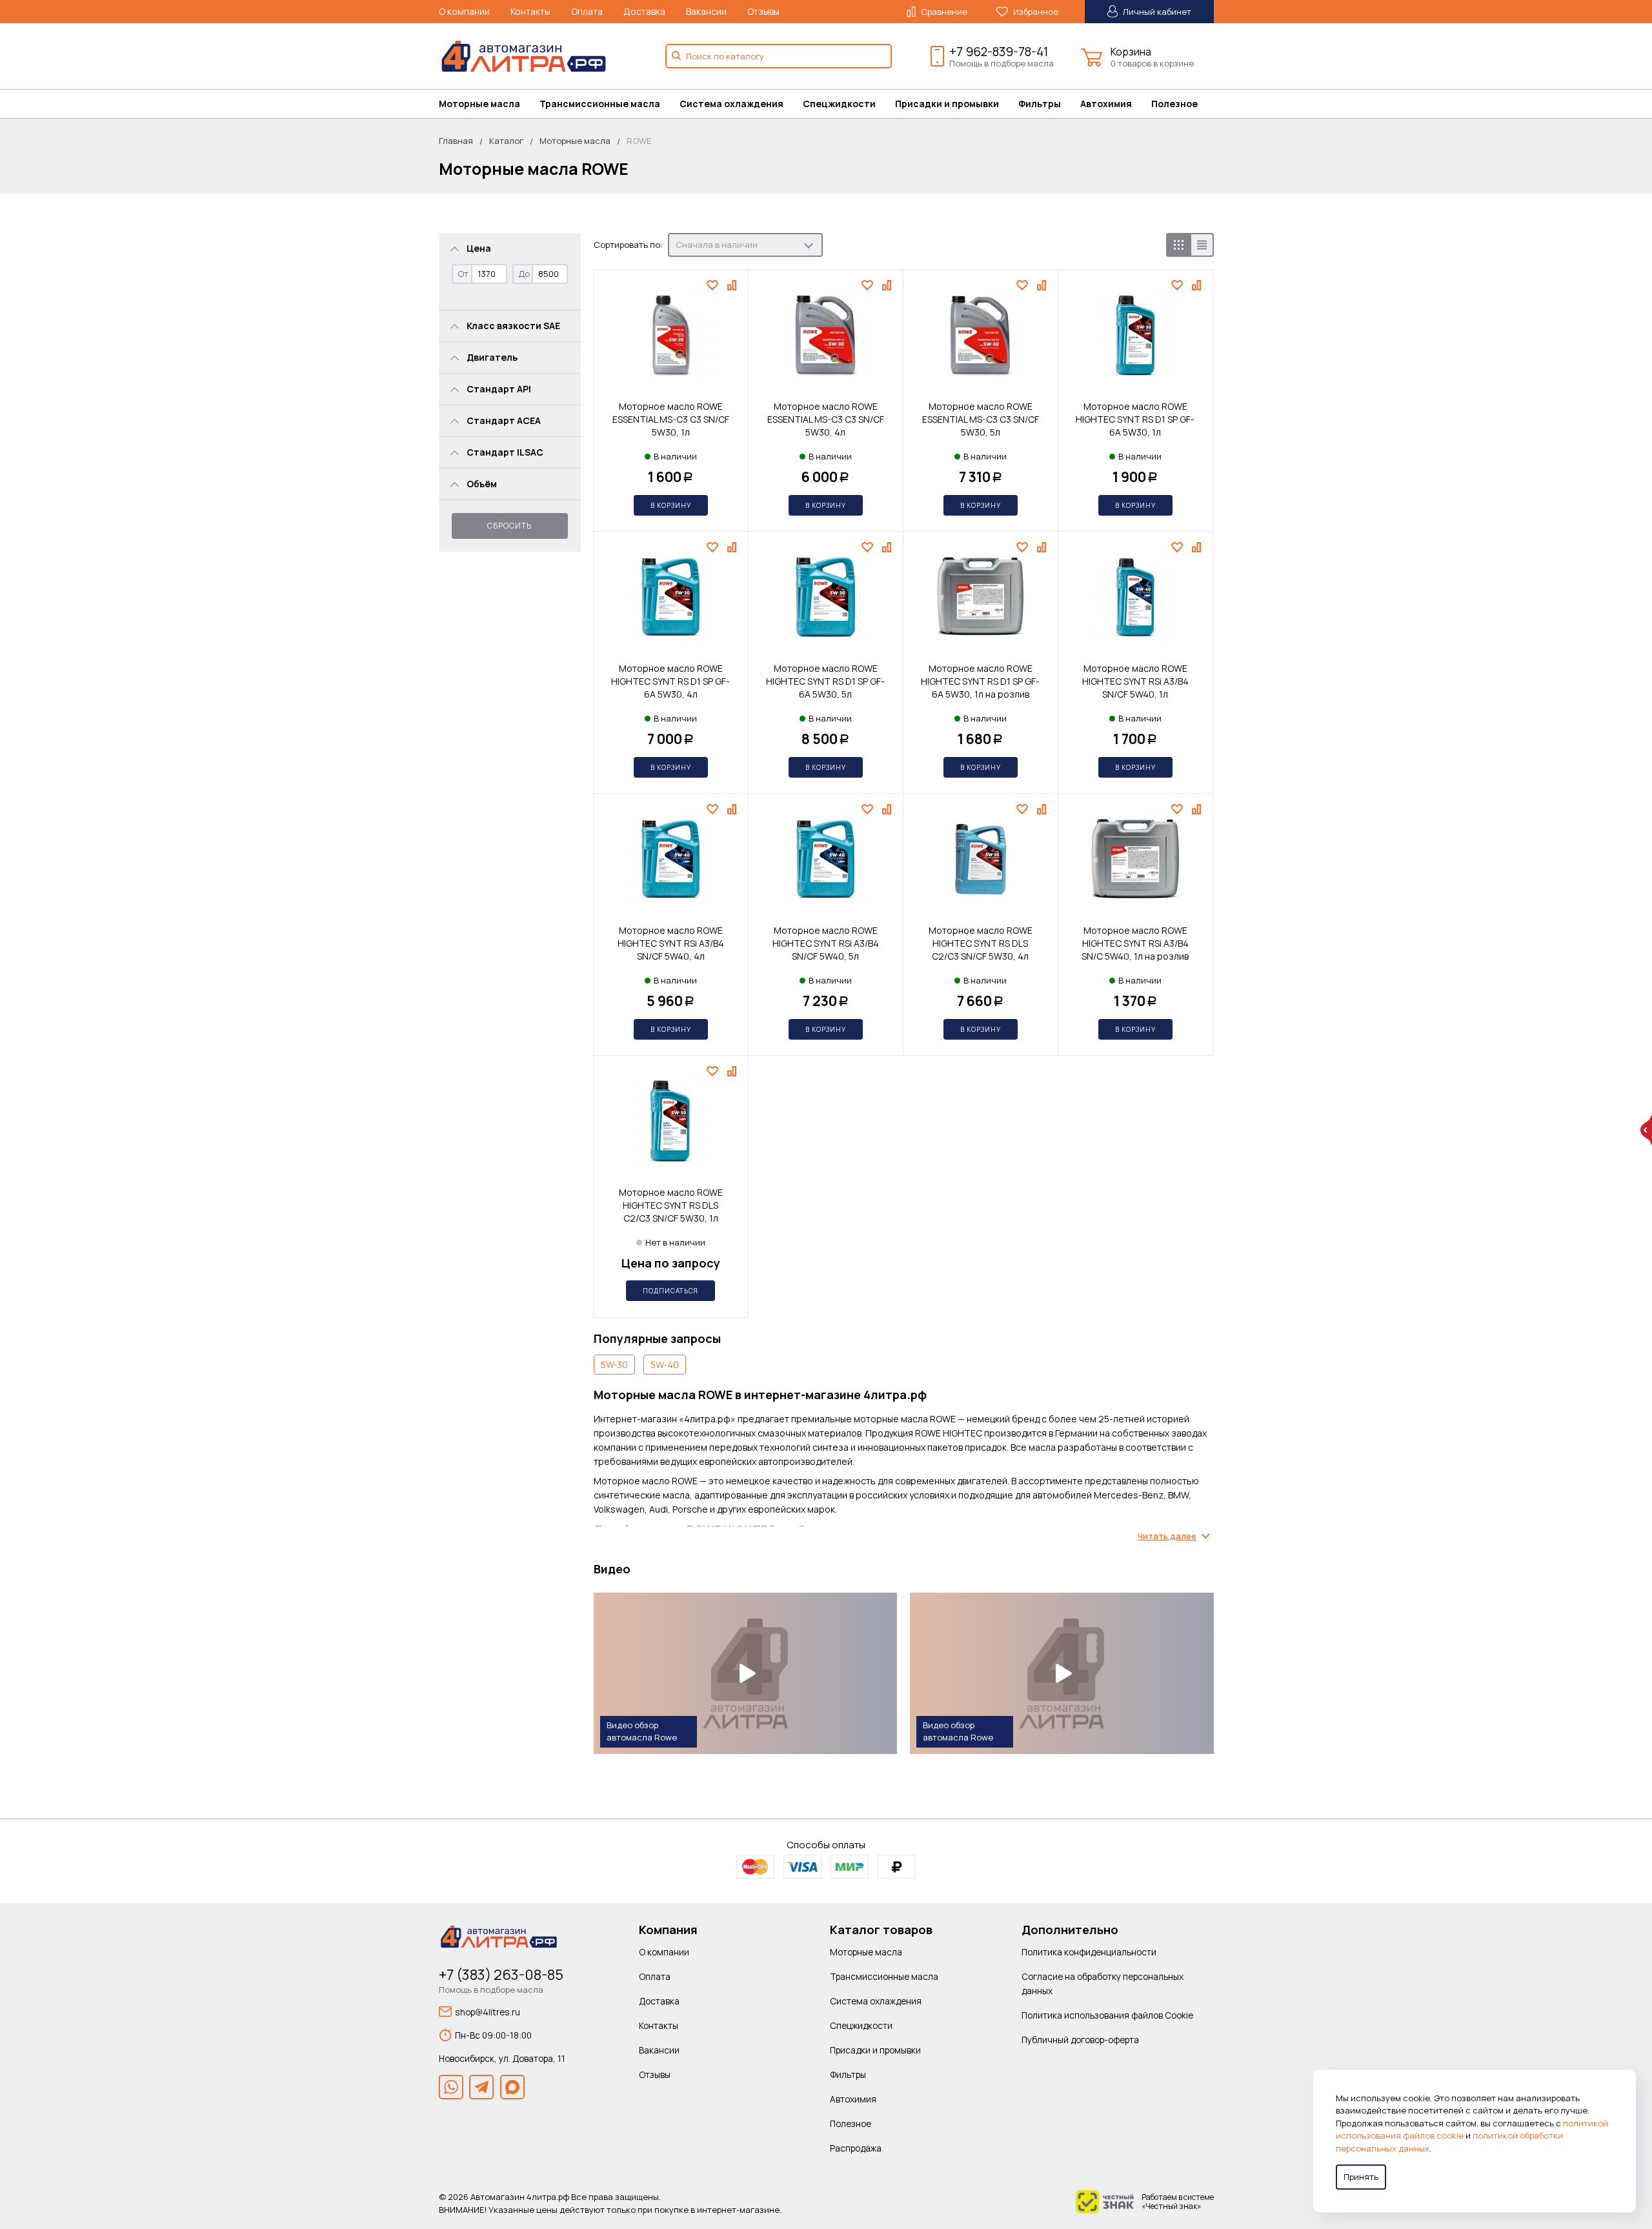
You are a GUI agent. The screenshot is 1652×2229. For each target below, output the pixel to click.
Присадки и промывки (947, 104)
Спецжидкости (839, 104)
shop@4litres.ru (488, 2012)
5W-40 (665, 1365)
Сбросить (509, 526)
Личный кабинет (1156, 12)
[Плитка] (1178, 245)
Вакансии (706, 11)
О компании (464, 11)
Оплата (587, 11)
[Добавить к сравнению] (733, 285)
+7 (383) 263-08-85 (501, 1975)
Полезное (1174, 104)
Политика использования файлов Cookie (1107, 2015)
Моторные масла (479, 104)
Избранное (1035, 12)
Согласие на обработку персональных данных (1103, 1983)
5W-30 (614, 1365)
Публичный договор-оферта (1080, 2040)
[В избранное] (714, 285)
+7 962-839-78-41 (999, 52)
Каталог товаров (881, 1930)
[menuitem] (489, 104)
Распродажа (856, 2148)
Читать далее (1167, 1536)
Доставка (644, 11)
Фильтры (1040, 104)
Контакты (530, 11)
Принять (1361, 2177)
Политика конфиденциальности (1089, 1952)
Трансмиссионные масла (600, 104)
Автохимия (1106, 104)
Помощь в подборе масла (1002, 63)
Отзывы (763, 11)
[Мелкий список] (1202, 245)
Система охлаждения (731, 104)
